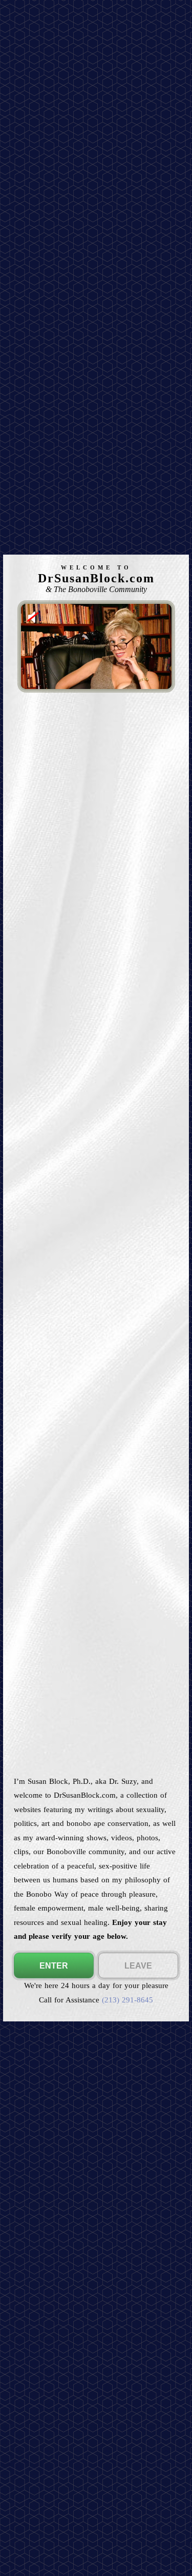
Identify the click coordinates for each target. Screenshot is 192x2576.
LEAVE (138, 1966)
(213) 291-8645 (127, 2000)
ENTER (54, 1966)
